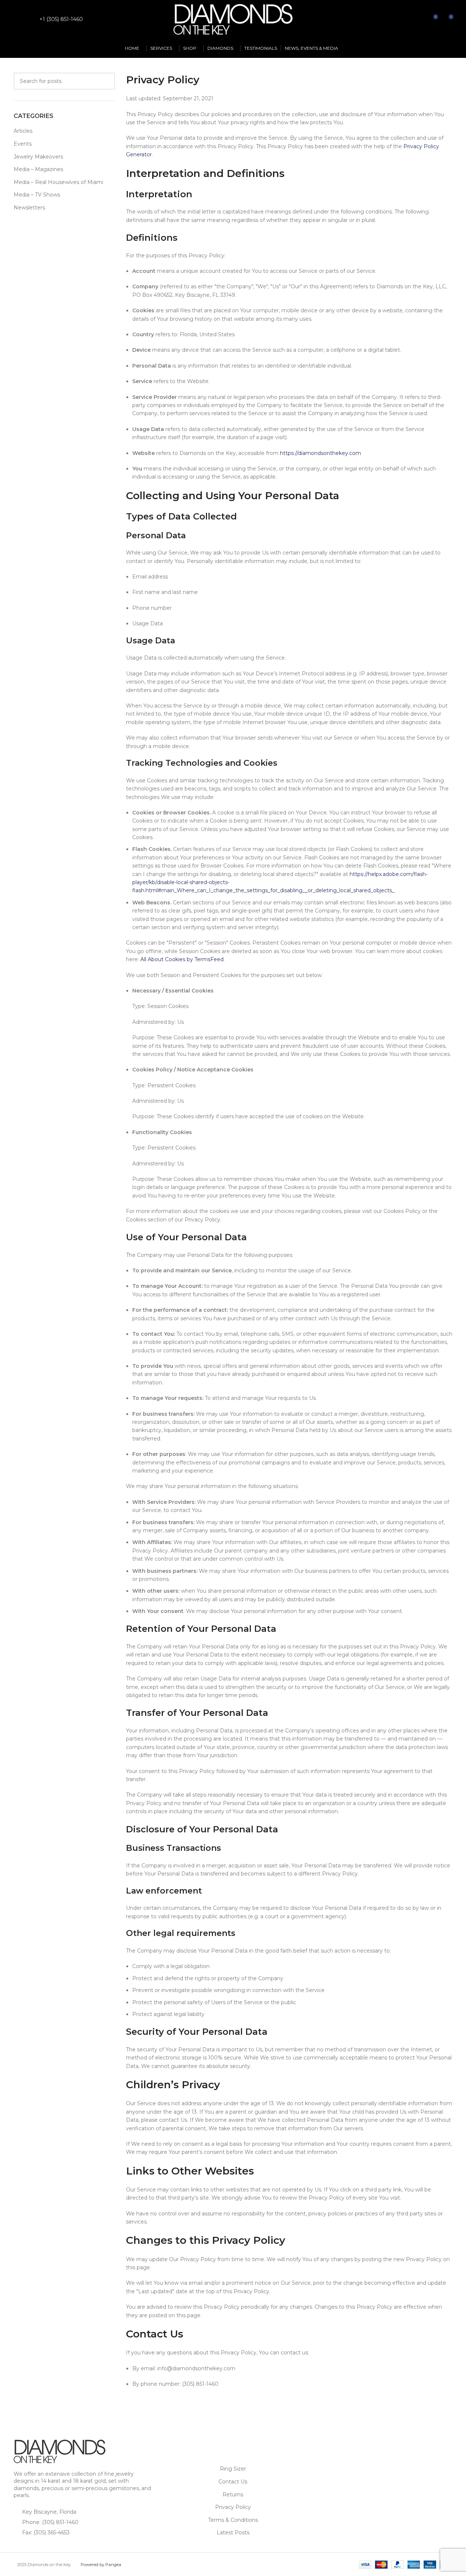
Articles (23, 131)
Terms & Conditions (233, 2520)
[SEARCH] (106, 81)
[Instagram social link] (27, 19)
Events (23, 144)
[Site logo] (233, 19)
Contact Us (233, 2482)
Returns (233, 2495)
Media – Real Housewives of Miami (58, 182)
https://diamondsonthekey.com (320, 453)
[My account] (406, 20)
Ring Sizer (233, 2469)
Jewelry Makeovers (38, 157)
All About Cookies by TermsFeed (182, 959)
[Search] (419, 20)
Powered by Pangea (101, 2565)
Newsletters (29, 208)
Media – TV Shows (37, 195)
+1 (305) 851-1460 (61, 19)
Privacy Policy (233, 2507)
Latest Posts (233, 2532)
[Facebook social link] (18, 19)
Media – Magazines (38, 169)
